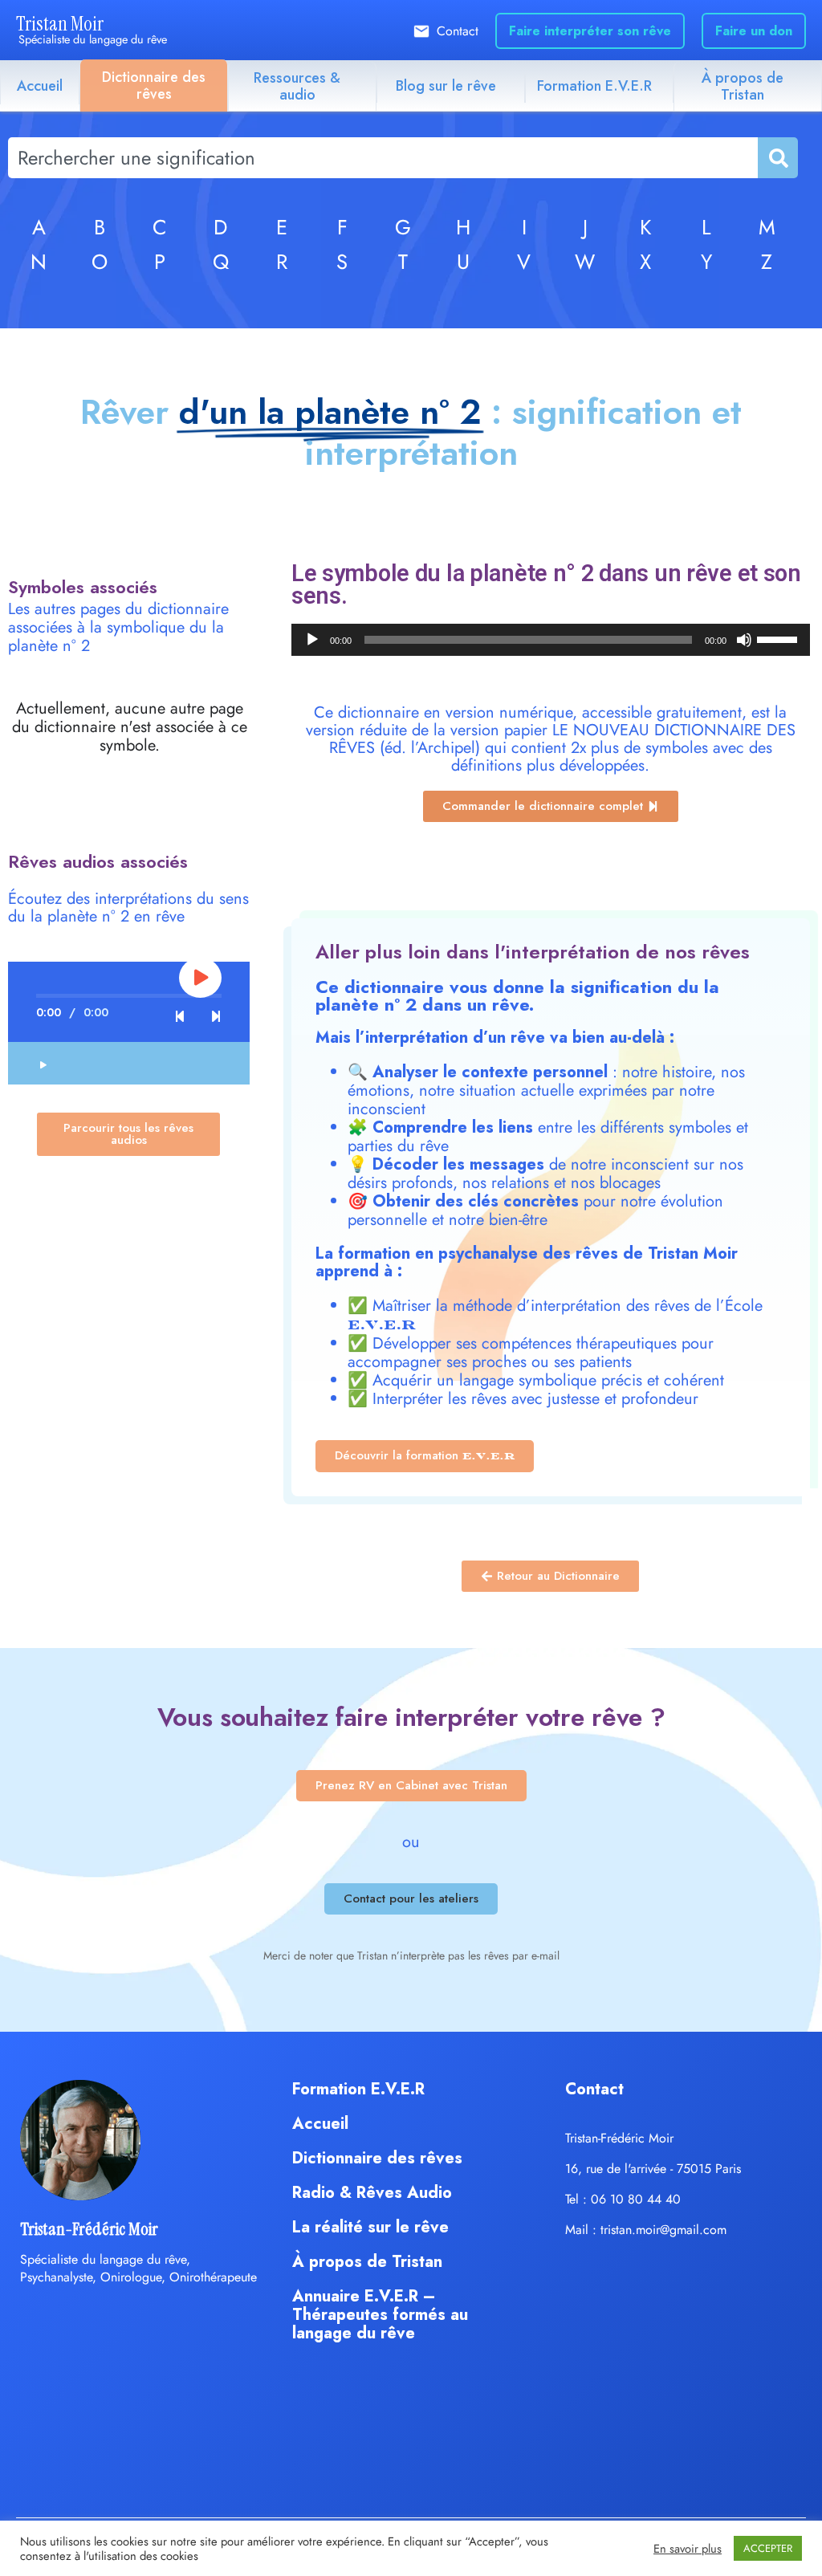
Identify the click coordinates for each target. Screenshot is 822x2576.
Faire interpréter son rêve (590, 31)
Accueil (40, 86)
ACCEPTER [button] (768, 2548)
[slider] (779, 638)
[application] (551, 640)
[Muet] (744, 640)
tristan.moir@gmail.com (663, 2230)
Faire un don (754, 31)
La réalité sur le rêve (370, 2227)
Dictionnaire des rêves (154, 85)
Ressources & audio (297, 86)
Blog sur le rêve (446, 86)
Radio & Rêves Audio (372, 2193)
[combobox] (383, 158)
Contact (458, 31)
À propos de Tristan (743, 86)
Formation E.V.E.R (594, 86)
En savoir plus (688, 2549)
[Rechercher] (777, 158)
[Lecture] (312, 640)
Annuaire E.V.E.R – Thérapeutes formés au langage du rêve (380, 2315)
